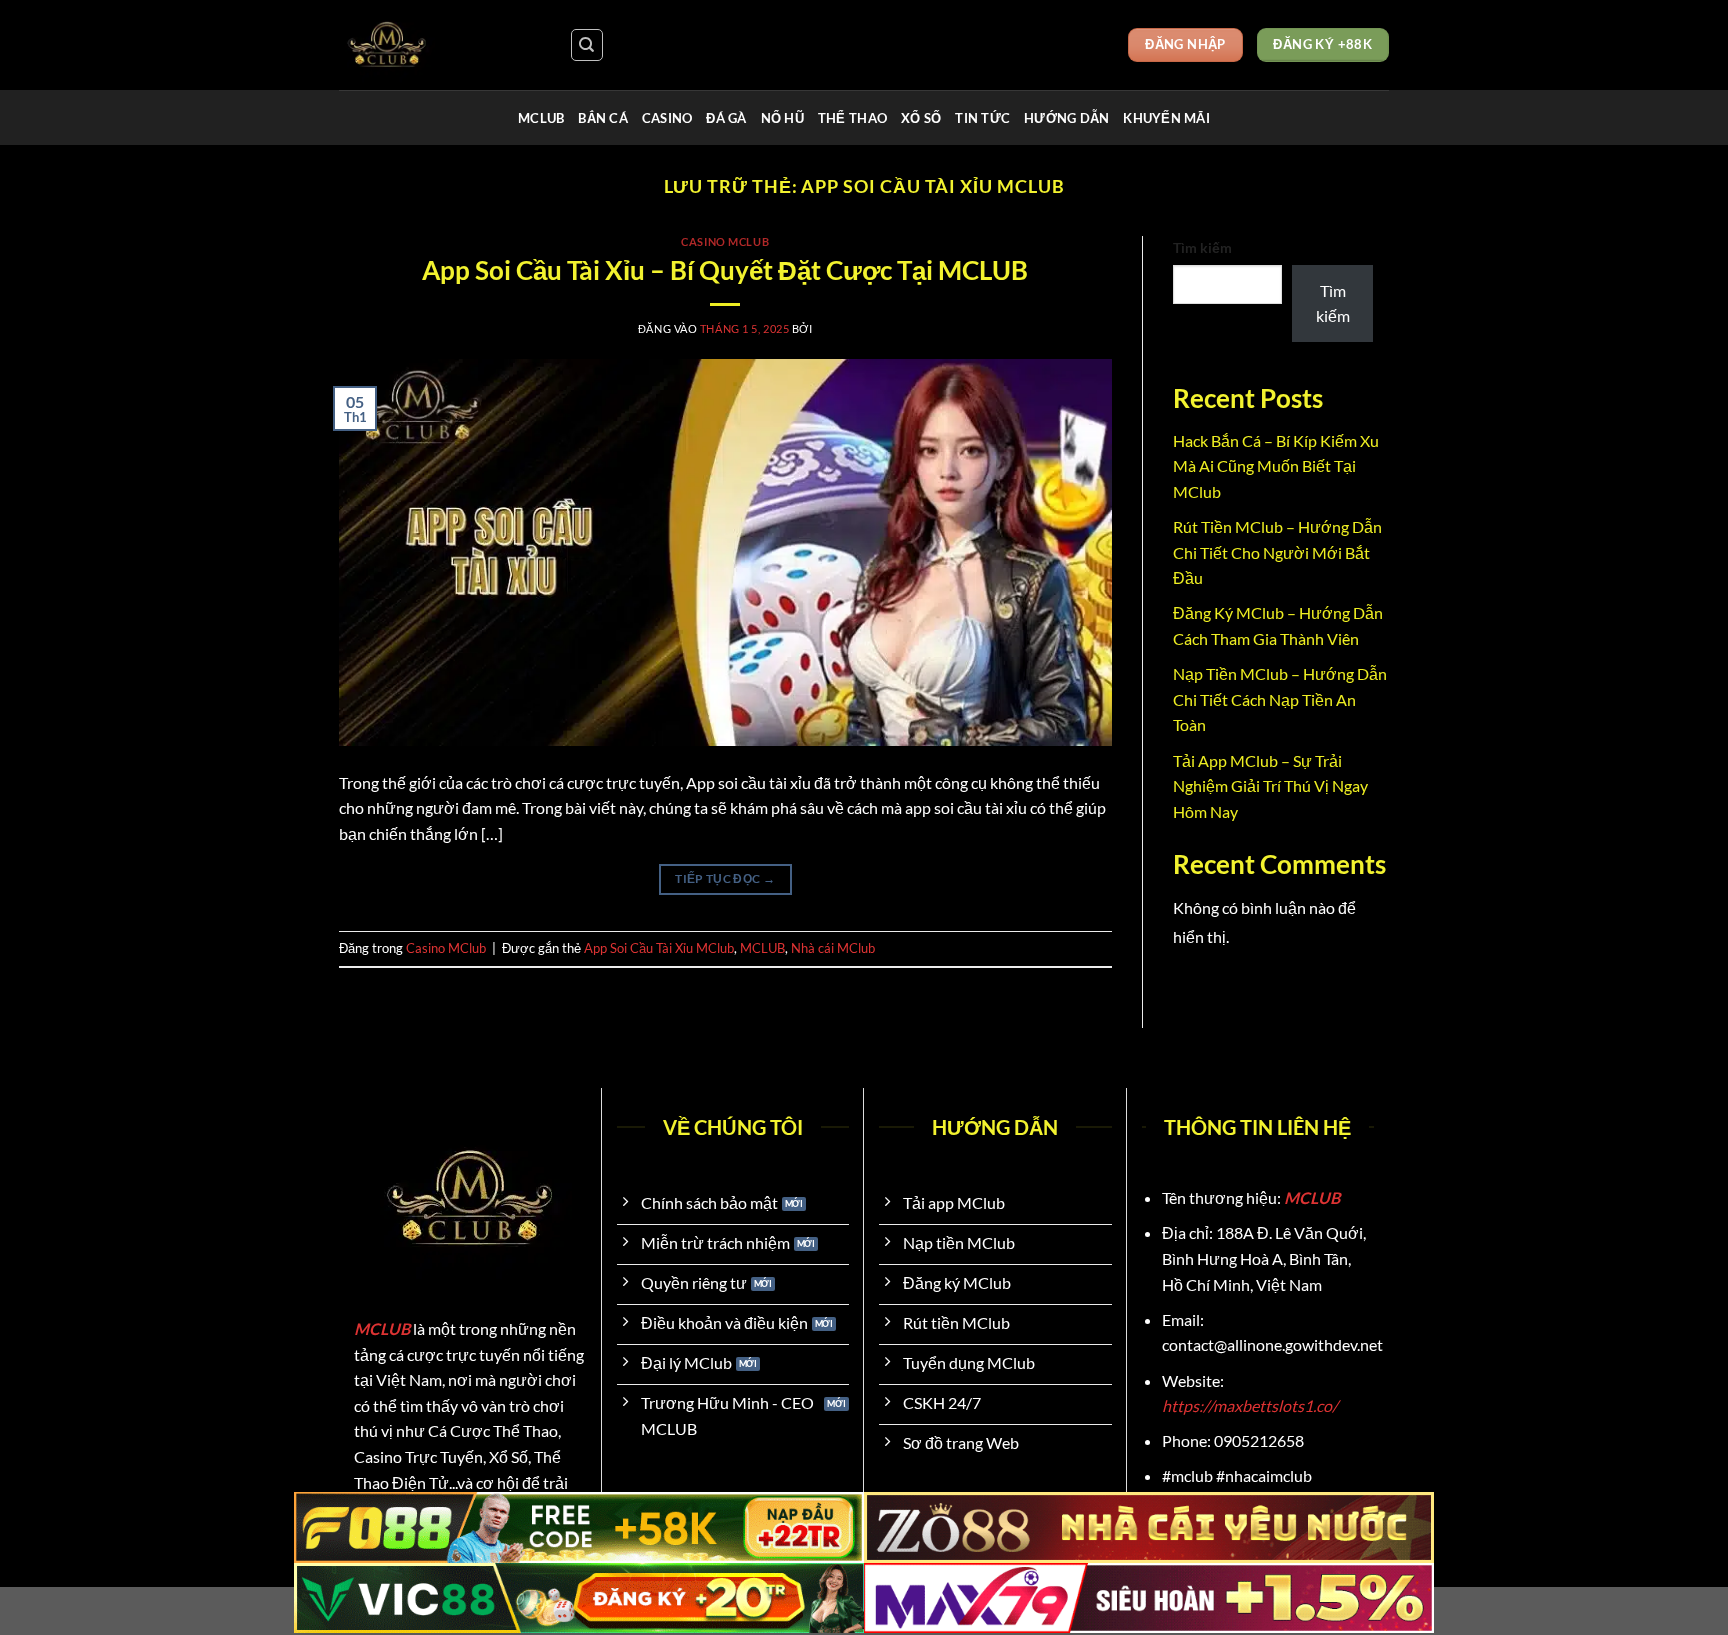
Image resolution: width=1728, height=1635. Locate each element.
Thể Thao (852, 118)
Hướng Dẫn (1066, 118)
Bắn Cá (603, 118)
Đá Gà (726, 118)
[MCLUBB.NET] (439, 45)
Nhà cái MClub (833, 948)
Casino (667, 118)
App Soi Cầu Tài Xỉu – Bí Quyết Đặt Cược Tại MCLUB (725, 270)
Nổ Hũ (782, 118)
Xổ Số (921, 118)
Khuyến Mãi (1166, 118)
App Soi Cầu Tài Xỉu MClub (659, 948)
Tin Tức (982, 118)
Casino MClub (725, 241)
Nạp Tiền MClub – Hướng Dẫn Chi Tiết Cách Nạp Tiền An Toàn (1280, 699)
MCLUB (541, 118)
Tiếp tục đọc (725, 878)
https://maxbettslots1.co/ (1250, 1405)
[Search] (587, 45)
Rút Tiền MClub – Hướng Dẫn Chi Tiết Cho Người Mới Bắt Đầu (1277, 552)
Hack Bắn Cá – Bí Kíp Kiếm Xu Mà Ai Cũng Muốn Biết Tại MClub (1276, 466)
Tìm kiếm (1202, 247)
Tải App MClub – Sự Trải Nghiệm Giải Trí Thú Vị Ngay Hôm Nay (1270, 786)
